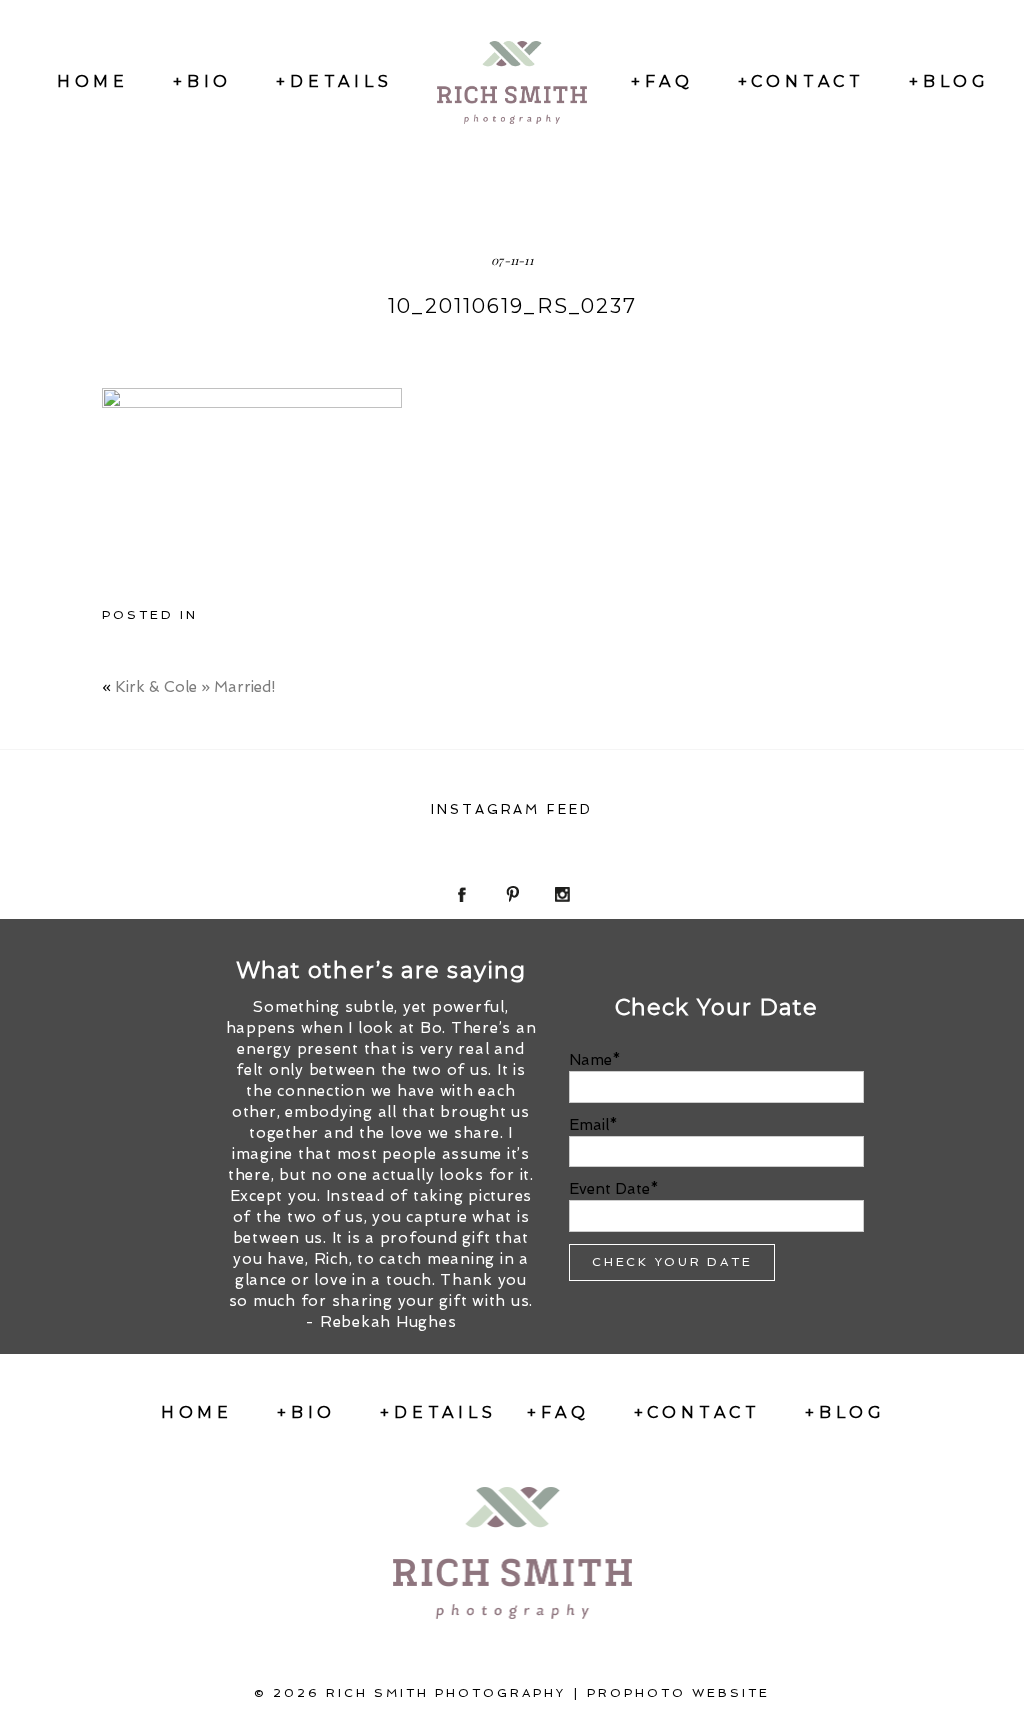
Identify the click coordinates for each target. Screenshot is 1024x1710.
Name (590, 1060)
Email (589, 1125)
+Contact (801, 81)
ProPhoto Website (678, 1693)
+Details (334, 81)
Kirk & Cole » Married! (195, 687)
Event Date (609, 1189)
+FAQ (662, 81)
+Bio (202, 81)
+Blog (949, 81)
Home (93, 81)
